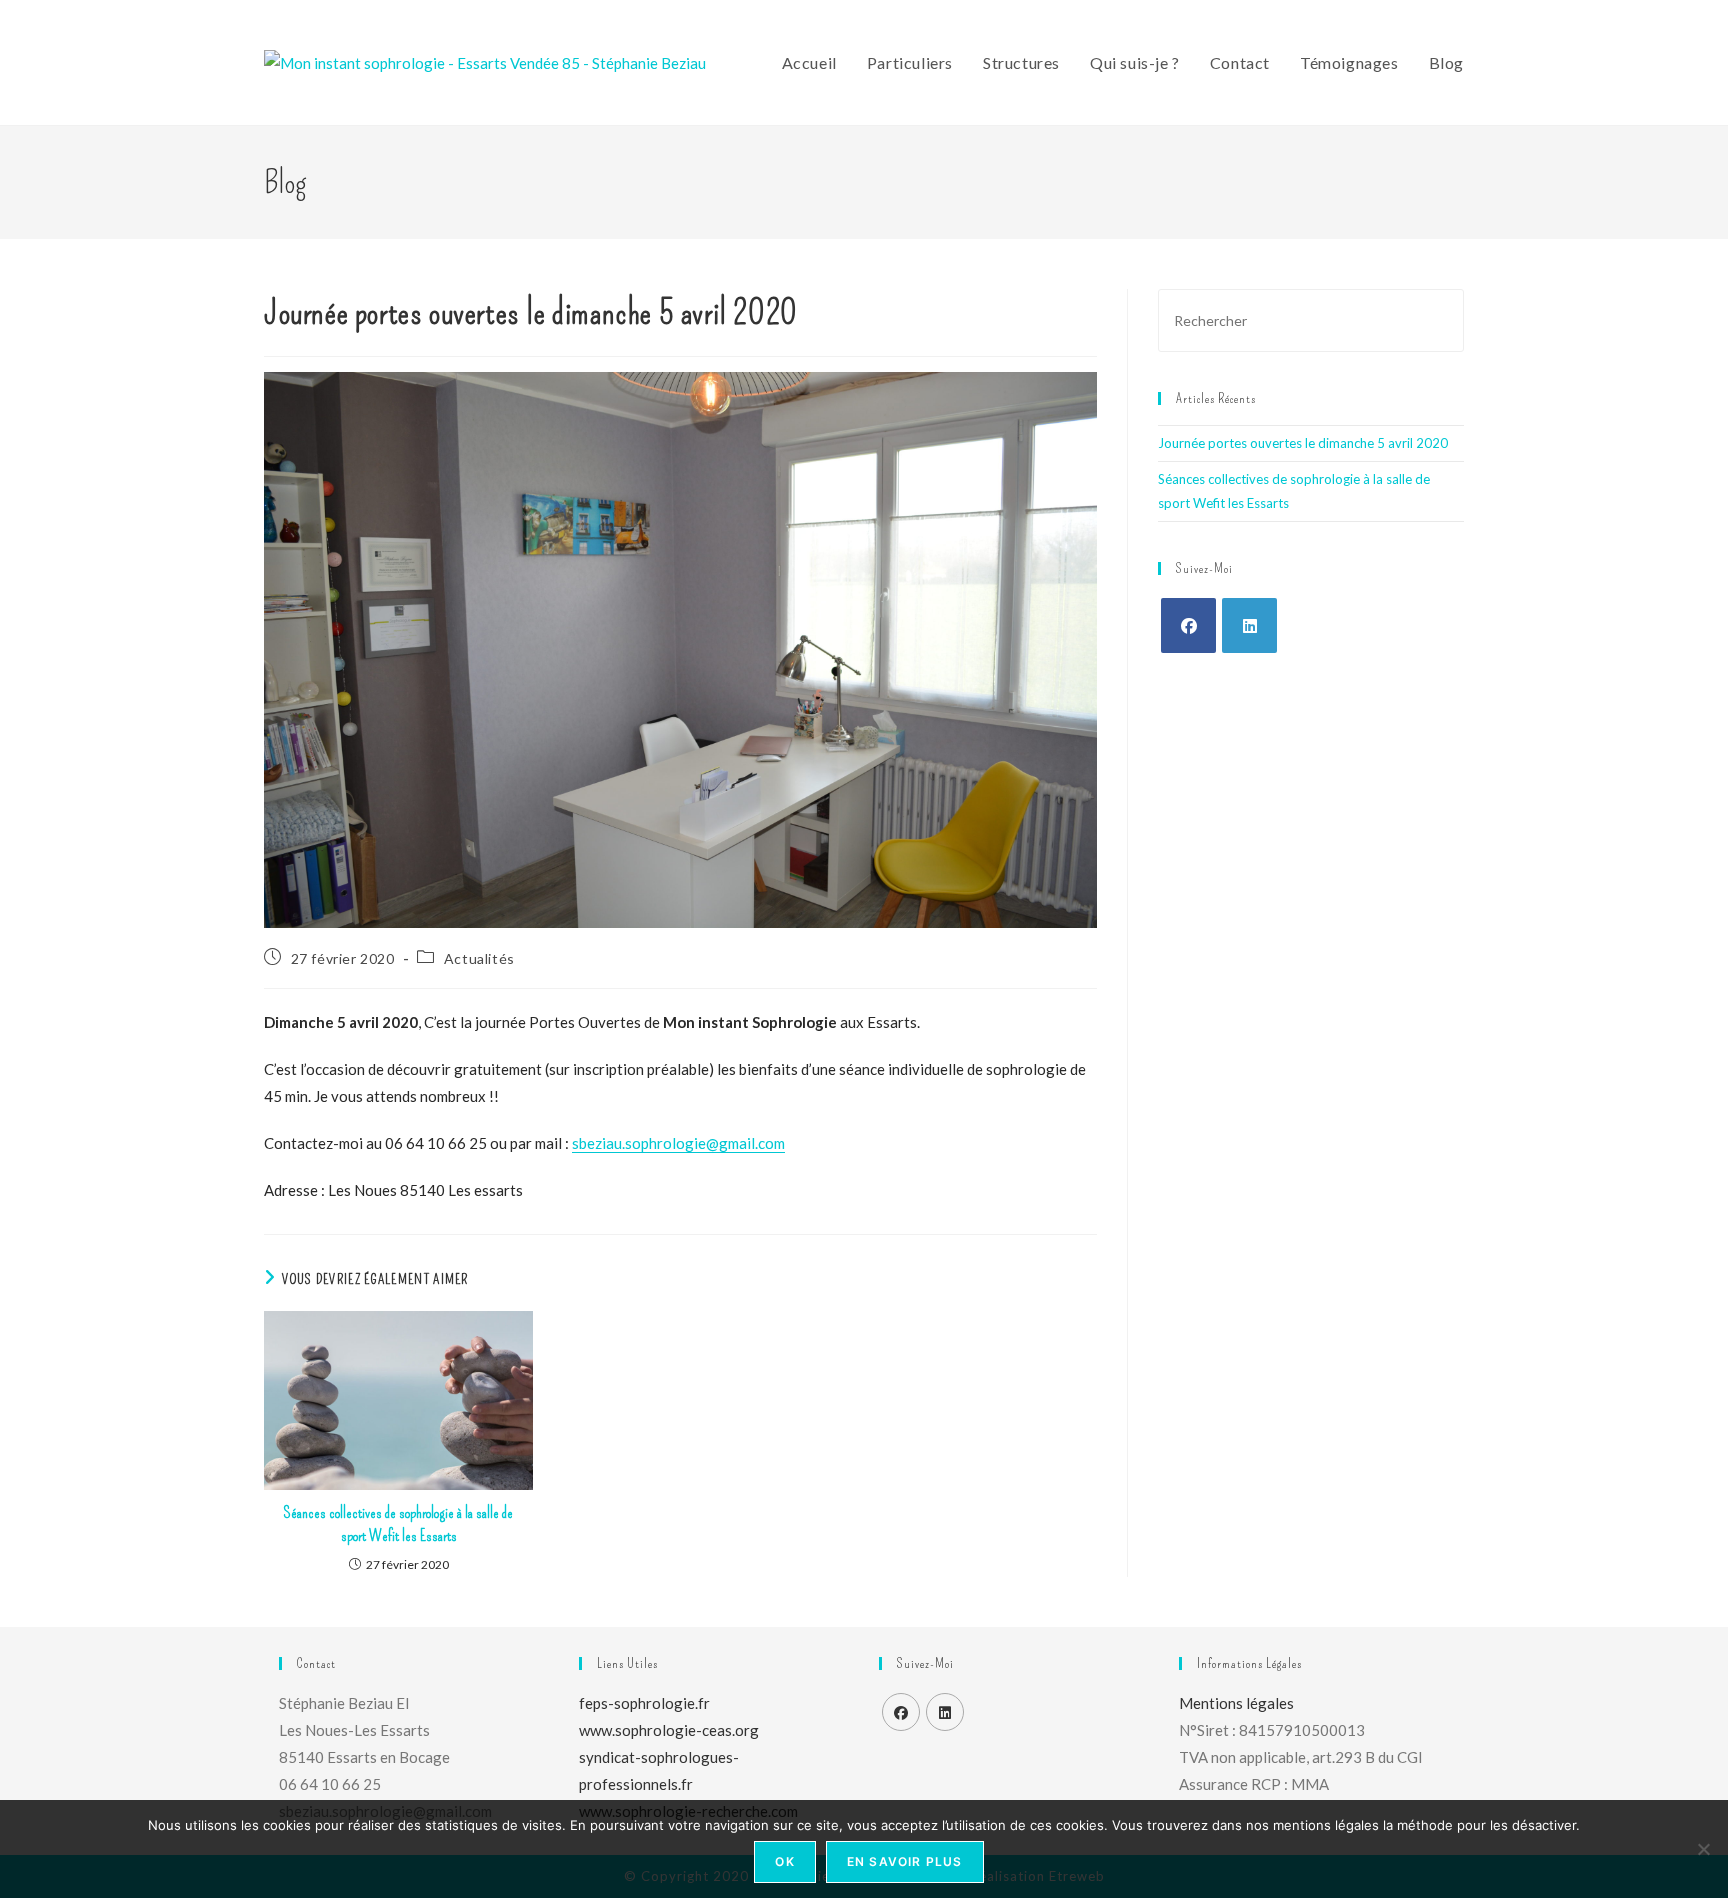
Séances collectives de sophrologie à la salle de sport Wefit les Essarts (398, 1523)
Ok (784, 1861)
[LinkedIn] (1249, 625)
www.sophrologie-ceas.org (669, 1730)
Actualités (479, 958)
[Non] (1703, 1849)
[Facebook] (1188, 625)
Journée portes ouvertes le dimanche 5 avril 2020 (1303, 443)
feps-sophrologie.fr (644, 1703)
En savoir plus (905, 1861)
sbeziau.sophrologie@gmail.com (678, 1143)
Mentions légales (1236, 1703)
